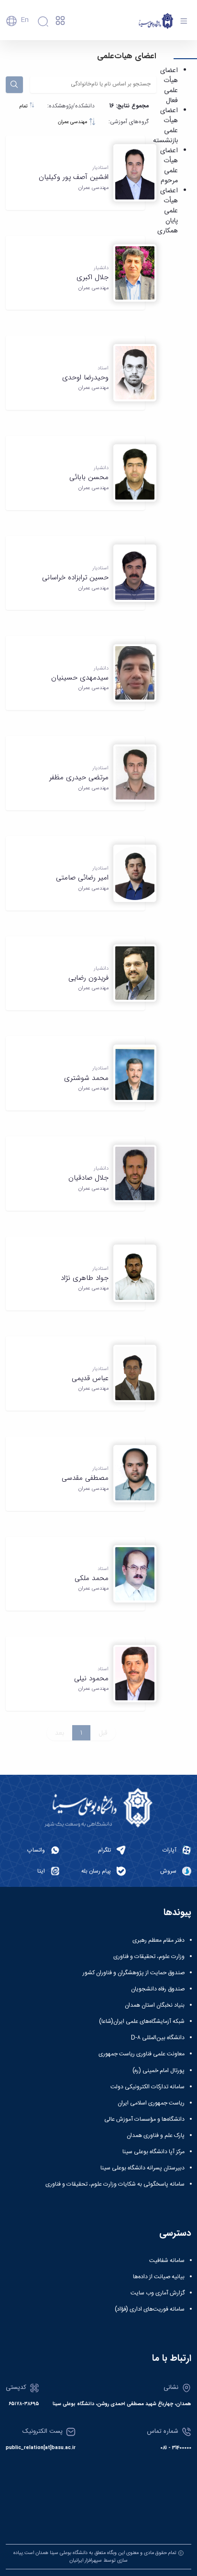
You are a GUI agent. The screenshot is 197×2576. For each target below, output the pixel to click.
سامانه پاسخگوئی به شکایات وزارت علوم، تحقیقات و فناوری (115, 2184)
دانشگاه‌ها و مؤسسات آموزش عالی (144, 2119)
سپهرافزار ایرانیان (86, 2560)
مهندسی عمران (73, 122)
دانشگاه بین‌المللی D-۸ (158, 2038)
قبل (103, 1733)
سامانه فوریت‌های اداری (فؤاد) (150, 2309)
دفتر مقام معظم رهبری (159, 1940)
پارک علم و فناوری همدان (156, 2136)
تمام (24, 106)
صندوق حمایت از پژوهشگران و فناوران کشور (134, 1973)
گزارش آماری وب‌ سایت (158, 2293)
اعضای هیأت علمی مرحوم (169, 166)
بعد (60, 1733)
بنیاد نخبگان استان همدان (155, 2005)
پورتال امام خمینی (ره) (159, 2071)
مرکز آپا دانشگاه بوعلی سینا (153, 2152)
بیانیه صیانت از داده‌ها (159, 2277)
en (25, 20)
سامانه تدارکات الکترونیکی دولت (148, 2087)
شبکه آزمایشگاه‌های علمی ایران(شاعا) (142, 2021)
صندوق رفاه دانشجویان (158, 1989)
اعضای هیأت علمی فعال (169, 86)
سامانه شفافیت (167, 2261)
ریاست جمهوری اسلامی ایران (151, 2103)
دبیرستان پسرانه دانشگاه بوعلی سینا (142, 2168)
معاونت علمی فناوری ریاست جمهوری (142, 2054)
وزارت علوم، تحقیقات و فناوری (149, 1957)
